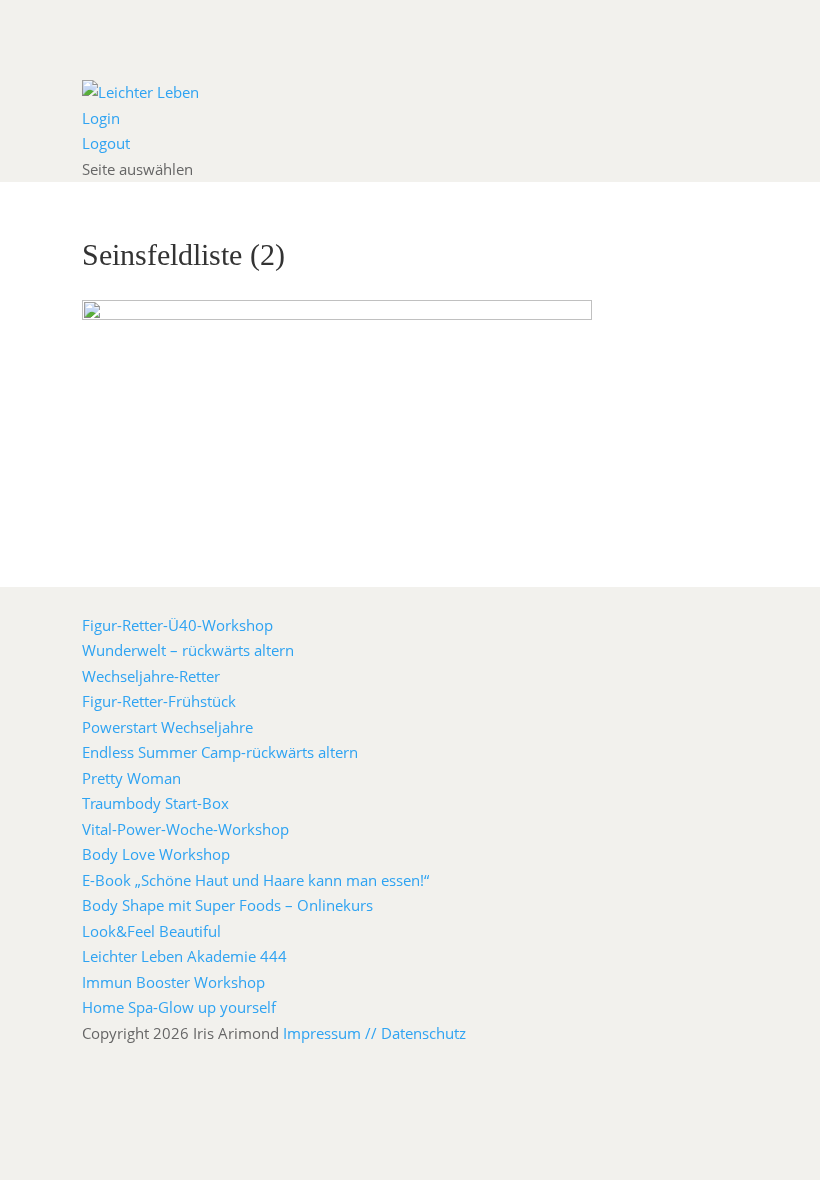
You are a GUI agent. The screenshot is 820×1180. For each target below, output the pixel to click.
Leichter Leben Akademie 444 (184, 956)
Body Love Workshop (156, 854)
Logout (106, 143)
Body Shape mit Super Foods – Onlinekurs (227, 905)
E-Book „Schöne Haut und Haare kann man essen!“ (255, 880)
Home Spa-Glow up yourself (179, 1007)
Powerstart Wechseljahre (167, 727)
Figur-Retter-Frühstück (159, 701)
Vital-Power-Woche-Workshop (185, 829)
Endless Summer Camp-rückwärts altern (220, 752)
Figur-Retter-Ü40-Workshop (177, 625)
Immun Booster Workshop (173, 982)
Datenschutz (423, 1033)
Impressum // (332, 1033)
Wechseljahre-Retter (151, 676)
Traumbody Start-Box (155, 803)
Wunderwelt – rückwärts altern (188, 650)
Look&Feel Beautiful (151, 931)
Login (101, 118)
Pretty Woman (131, 778)
